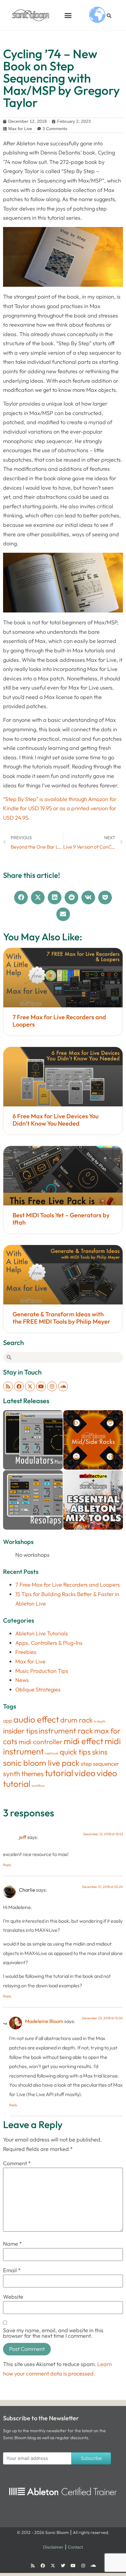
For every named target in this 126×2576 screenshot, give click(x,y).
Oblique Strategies (38, 1689)
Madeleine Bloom (44, 2021)
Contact (75, 2547)
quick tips (75, 1752)
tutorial (59, 1773)
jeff (23, 1837)
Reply (7, 1865)
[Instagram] (52, 1386)
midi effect (83, 1741)
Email (12, 2270)
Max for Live (20, 129)
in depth (100, 1721)
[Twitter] (63, 2566)
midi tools (52, 1753)
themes (33, 1774)
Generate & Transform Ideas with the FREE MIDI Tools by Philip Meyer (61, 1318)
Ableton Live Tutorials (42, 1633)
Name (13, 2244)
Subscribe (91, 2458)
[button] (68, 15)
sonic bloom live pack (41, 1763)
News (22, 1680)
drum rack (76, 1720)
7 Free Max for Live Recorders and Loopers (59, 1021)
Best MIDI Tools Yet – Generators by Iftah (61, 1219)
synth (12, 1774)
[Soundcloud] (63, 1386)
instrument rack (66, 1731)
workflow (38, 1786)
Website (13, 2297)
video (85, 1773)
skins (100, 1752)
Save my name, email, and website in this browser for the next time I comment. (53, 2333)
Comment (17, 2163)
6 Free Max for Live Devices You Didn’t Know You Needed (56, 1120)
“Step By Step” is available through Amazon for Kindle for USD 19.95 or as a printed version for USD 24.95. (60, 808)
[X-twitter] (30, 1386)
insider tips (20, 1731)
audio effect (36, 1719)
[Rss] (8, 1386)
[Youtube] (41, 1386)
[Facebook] (19, 1386)
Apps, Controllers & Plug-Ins (49, 1643)
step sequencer (100, 1764)
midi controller (41, 1742)
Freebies (26, 1652)
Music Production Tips (42, 1671)
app (8, 1721)
